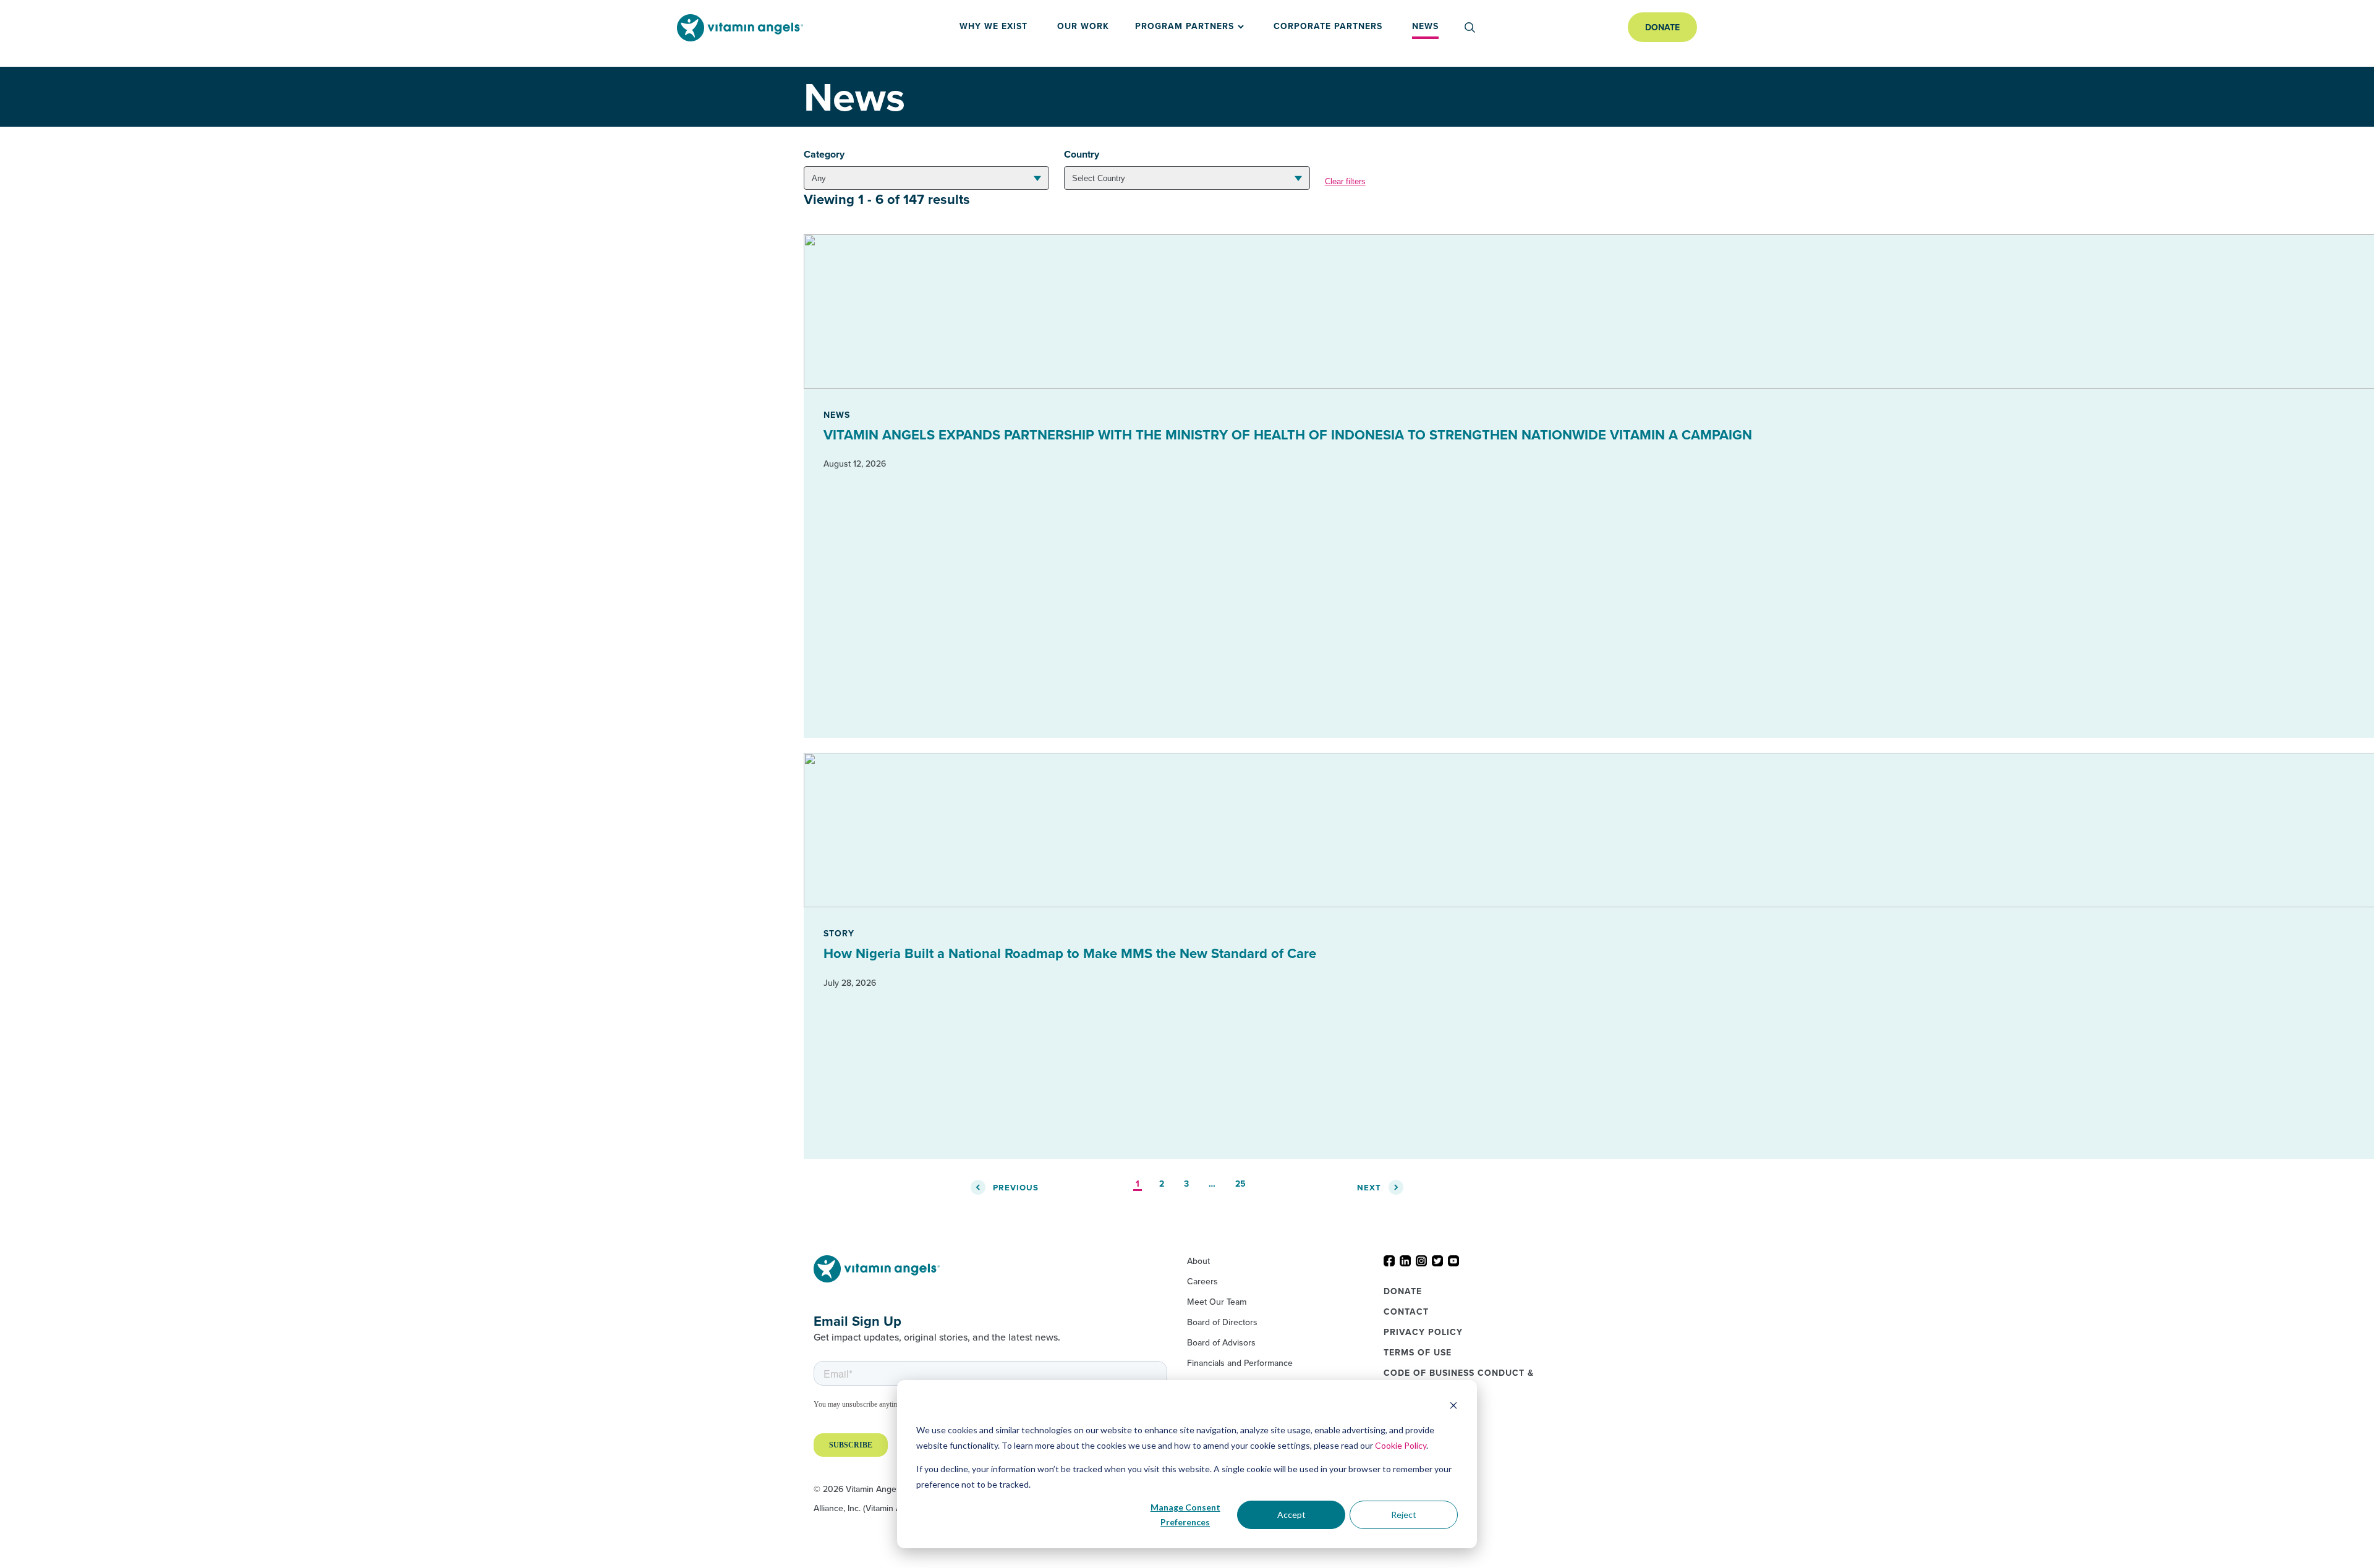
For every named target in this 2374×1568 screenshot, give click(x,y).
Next (1369, 1188)
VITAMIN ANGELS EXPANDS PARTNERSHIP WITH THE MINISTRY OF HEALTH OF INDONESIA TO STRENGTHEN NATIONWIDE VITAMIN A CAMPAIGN (1288, 434)
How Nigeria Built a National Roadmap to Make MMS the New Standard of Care (1070, 953)
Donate (1662, 27)
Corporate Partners (1328, 26)
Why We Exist (993, 26)
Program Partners (1185, 26)
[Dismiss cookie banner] (1453, 1407)
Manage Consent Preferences (1185, 1515)
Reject (1404, 1515)
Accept (1291, 1515)
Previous (1016, 1188)
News (1425, 26)
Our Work (1083, 26)
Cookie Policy (1401, 1445)
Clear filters (1345, 181)
